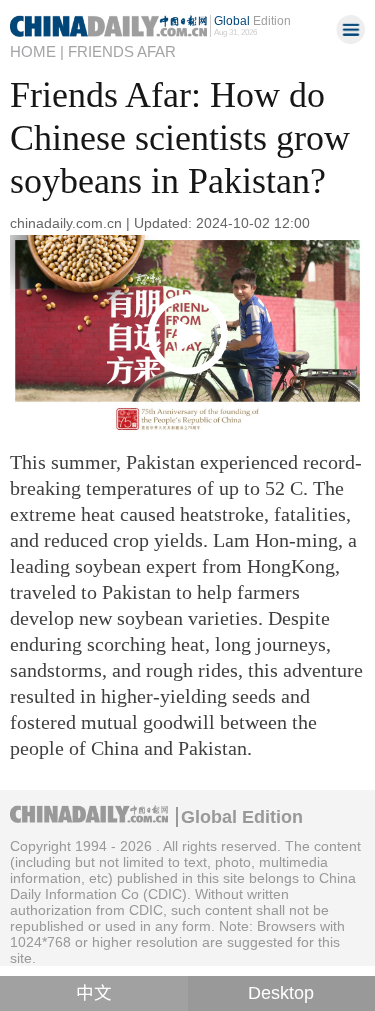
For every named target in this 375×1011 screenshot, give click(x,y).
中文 (94, 993)
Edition (252, 20)
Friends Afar (122, 52)
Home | (37, 52)
